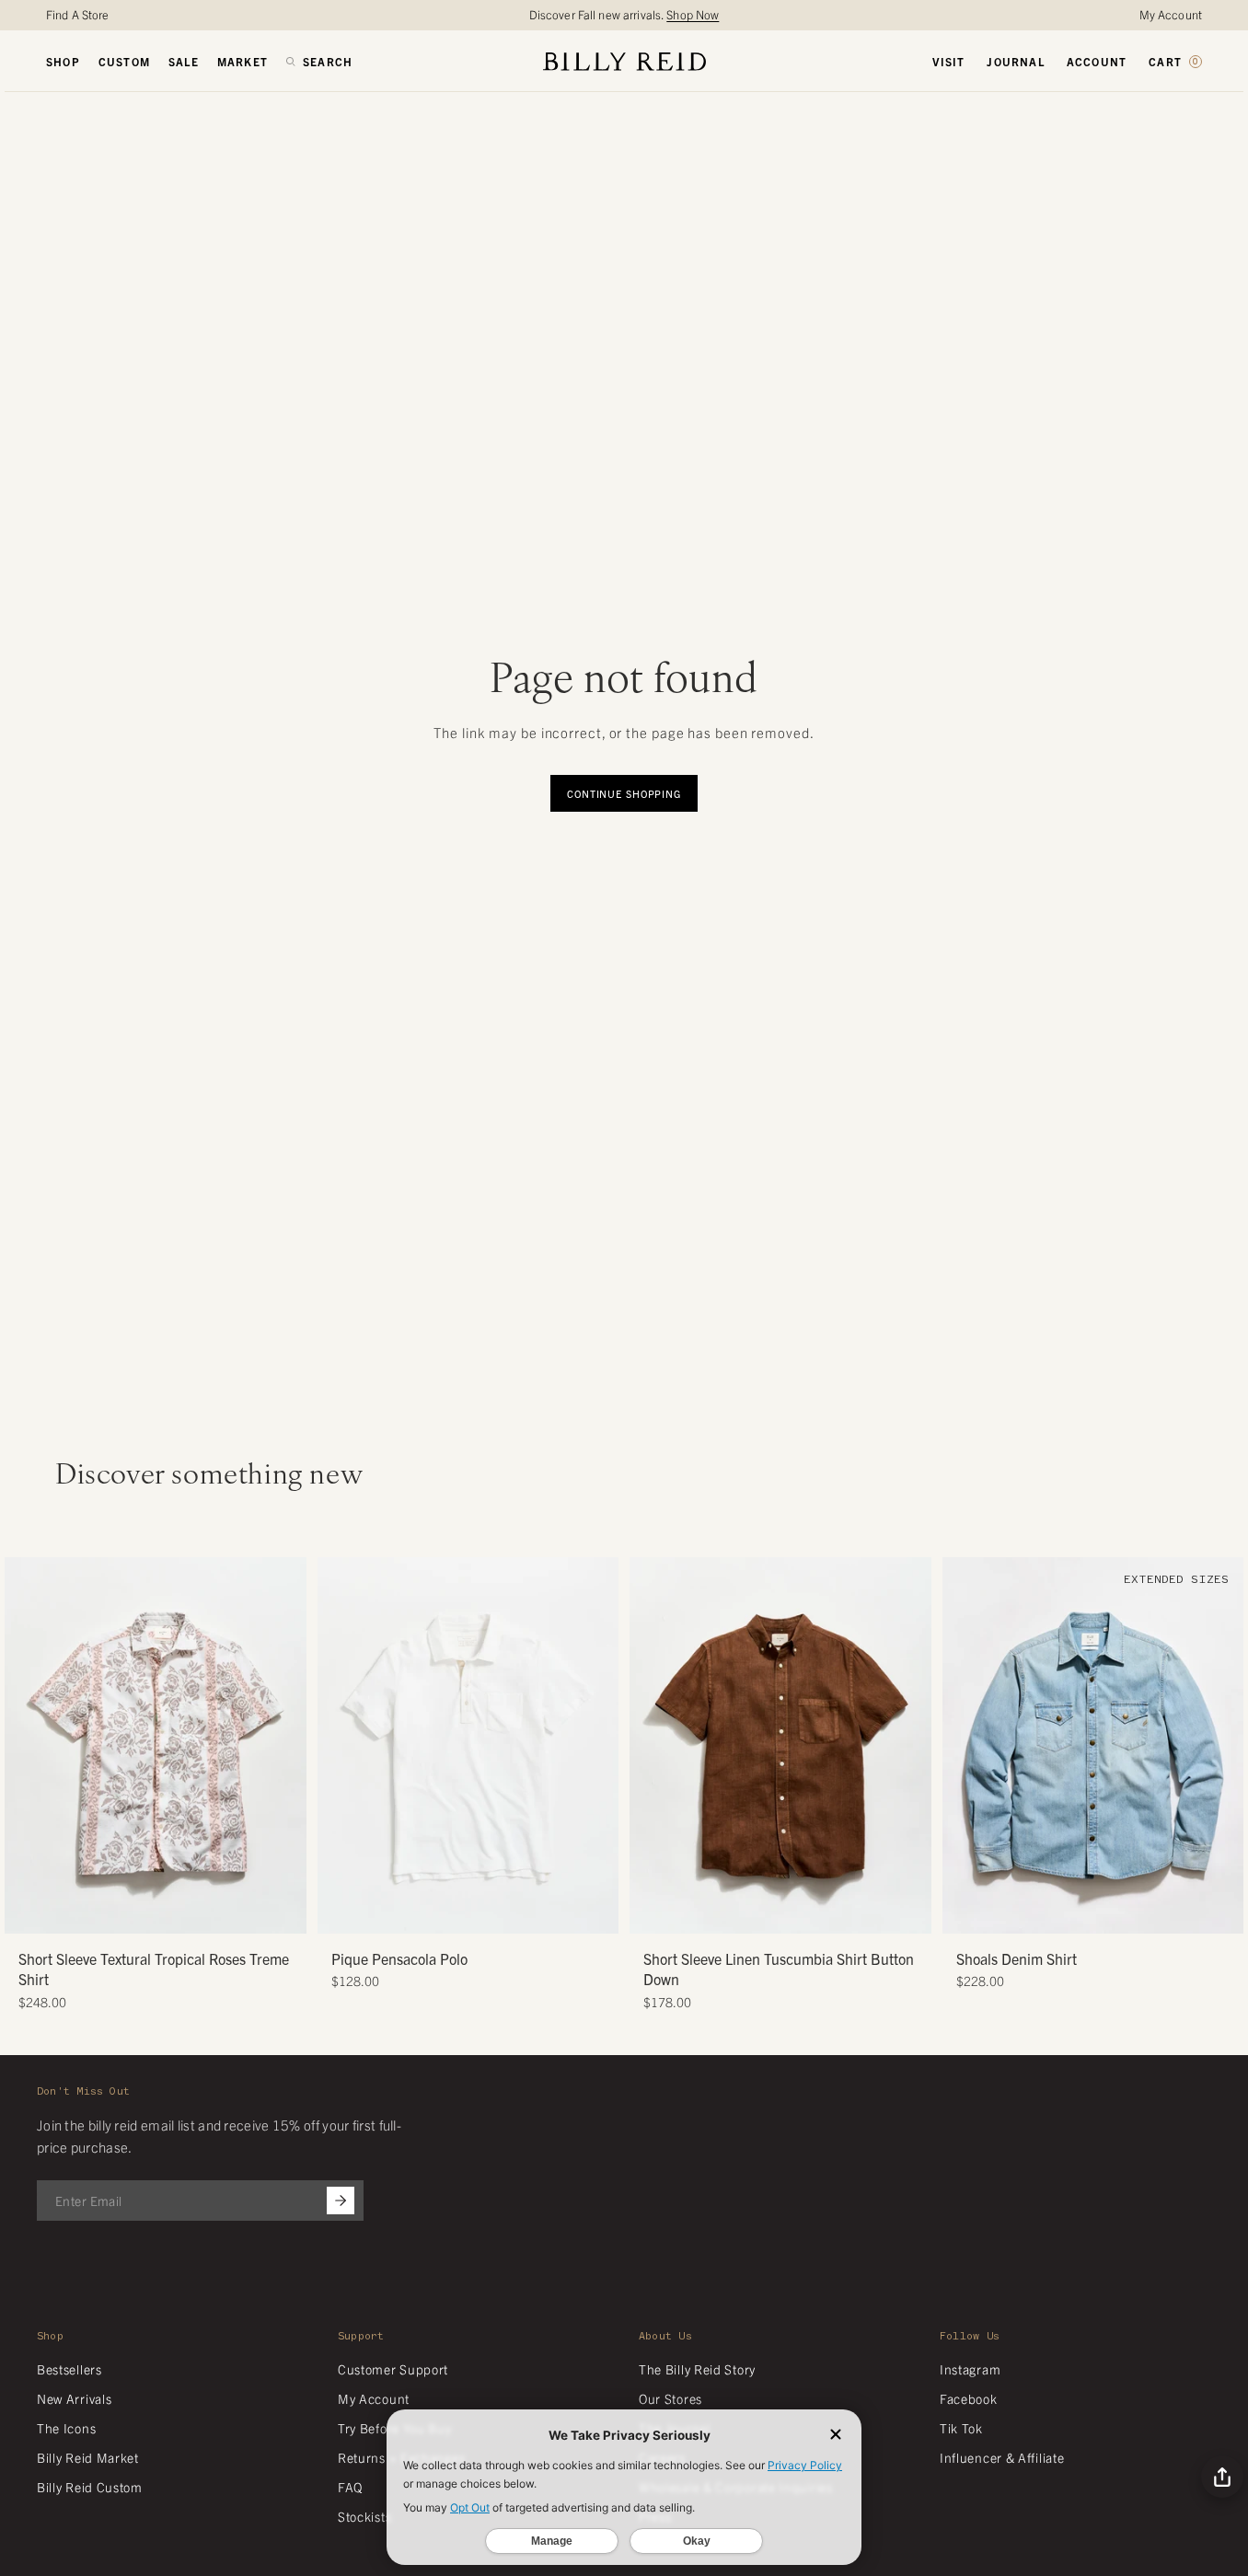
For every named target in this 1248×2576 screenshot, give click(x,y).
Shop (63, 62)
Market (243, 62)
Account (1097, 62)
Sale (184, 62)
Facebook (969, 2398)
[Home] (624, 61)
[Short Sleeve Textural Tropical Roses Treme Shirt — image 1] (156, 1745)
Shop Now (693, 14)
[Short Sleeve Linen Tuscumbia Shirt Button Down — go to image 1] (746, 1913)
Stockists (364, 2516)
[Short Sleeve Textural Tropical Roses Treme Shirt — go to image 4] (162, 1913)
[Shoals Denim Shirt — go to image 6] (1127, 1913)
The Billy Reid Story (697, 2369)
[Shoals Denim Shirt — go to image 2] (1072, 1913)
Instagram (970, 2369)
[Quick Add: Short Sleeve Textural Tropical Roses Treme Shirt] (28, 1911)
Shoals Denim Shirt (1017, 1958)
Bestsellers (69, 2369)
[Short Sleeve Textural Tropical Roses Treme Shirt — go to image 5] (176, 1913)
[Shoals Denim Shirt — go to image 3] (1086, 1913)
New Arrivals (74, 2398)
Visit (948, 62)
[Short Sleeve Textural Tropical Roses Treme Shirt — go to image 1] (121, 1913)
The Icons (66, 2428)
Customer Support (393, 2369)
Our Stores (670, 2398)
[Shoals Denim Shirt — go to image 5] (1113, 1913)
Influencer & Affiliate (1002, 2457)
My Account (1171, 14)
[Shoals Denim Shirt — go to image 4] (1099, 1913)
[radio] (336, 1704)
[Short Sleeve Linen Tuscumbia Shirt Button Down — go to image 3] (774, 1913)
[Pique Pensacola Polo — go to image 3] (474, 1913)
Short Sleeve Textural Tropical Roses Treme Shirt (154, 1969)
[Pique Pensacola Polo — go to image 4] (488, 1913)
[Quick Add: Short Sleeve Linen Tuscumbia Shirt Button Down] (653, 1911)
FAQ (350, 2487)
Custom (124, 62)
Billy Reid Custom (90, 2487)
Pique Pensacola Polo (399, 1958)
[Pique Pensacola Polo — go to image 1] (447, 1913)
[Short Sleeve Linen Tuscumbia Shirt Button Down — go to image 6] (815, 1913)
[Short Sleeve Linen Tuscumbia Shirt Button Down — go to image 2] (760, 1913)
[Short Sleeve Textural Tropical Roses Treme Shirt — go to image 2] (135, 1913)
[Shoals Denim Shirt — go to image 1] (1058, 1913)
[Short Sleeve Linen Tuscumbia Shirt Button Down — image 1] (780, 1745)
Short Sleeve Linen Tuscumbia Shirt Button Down (779, 1969)
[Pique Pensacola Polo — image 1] (468, 1745)
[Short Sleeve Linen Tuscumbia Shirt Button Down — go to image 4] (787, 1913)
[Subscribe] (341, 2201)
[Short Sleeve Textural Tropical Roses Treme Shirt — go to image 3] (149, 1913)
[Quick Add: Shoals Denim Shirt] (965, 1911)
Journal (1015, 62)
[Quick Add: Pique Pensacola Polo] (341, 1911)
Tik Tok (961, 2428)
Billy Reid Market (88, 2457)
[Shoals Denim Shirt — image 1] (1093, 1745)
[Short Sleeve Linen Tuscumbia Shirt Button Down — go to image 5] (801, 1913)
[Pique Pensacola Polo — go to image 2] (461, 1913)
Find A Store (78, 14)
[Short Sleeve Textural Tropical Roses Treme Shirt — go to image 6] (190, 1913)
